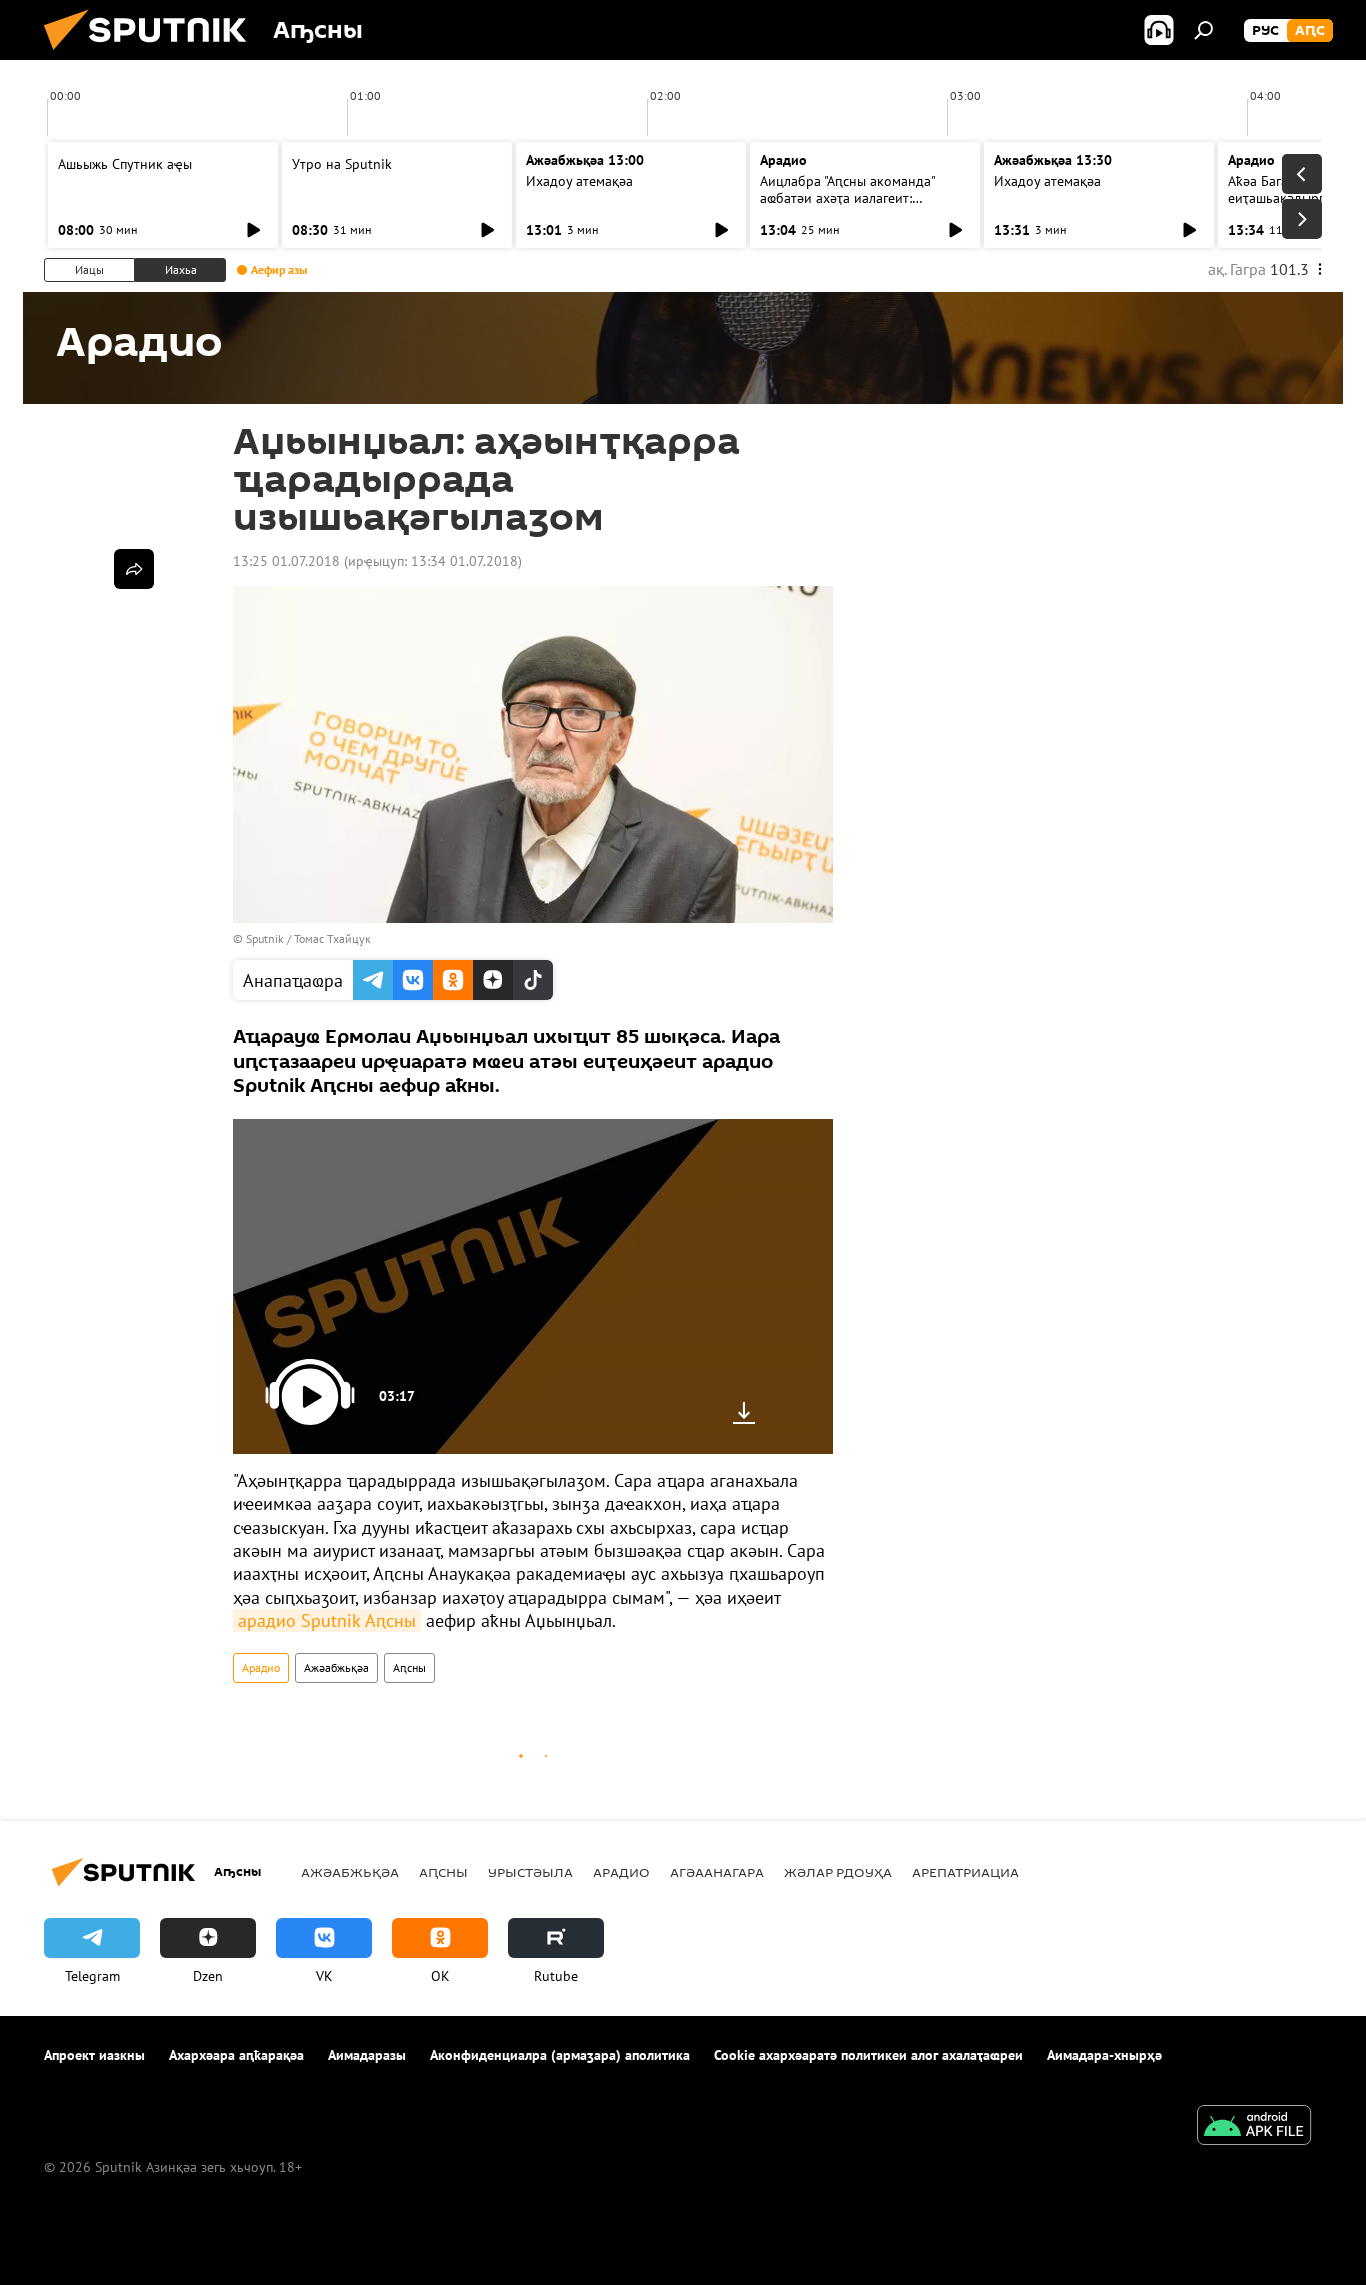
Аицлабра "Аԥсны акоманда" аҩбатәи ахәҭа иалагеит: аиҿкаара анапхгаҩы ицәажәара (861, 198)
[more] (134, 569)
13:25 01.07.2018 (286, 561)
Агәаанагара (717, 1872)
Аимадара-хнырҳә (1104, 2055)
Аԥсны (409, 1667)
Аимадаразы (367, 2055)
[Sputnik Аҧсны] (153, 55)
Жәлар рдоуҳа (838, 1872)
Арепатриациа (965, 1872)
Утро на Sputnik (342, 164)
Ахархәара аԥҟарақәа (236, 2055)
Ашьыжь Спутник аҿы (125, 164)
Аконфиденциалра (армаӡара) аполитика (560, 2055)
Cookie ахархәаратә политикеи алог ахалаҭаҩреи (868, 2055)
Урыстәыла (530, 1872)
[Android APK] (1254, 2127)
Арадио (783, 160)
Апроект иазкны (94, 2055)
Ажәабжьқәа (336, 1667)
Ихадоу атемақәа (579, 181)
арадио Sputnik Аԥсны (327, 1620)
